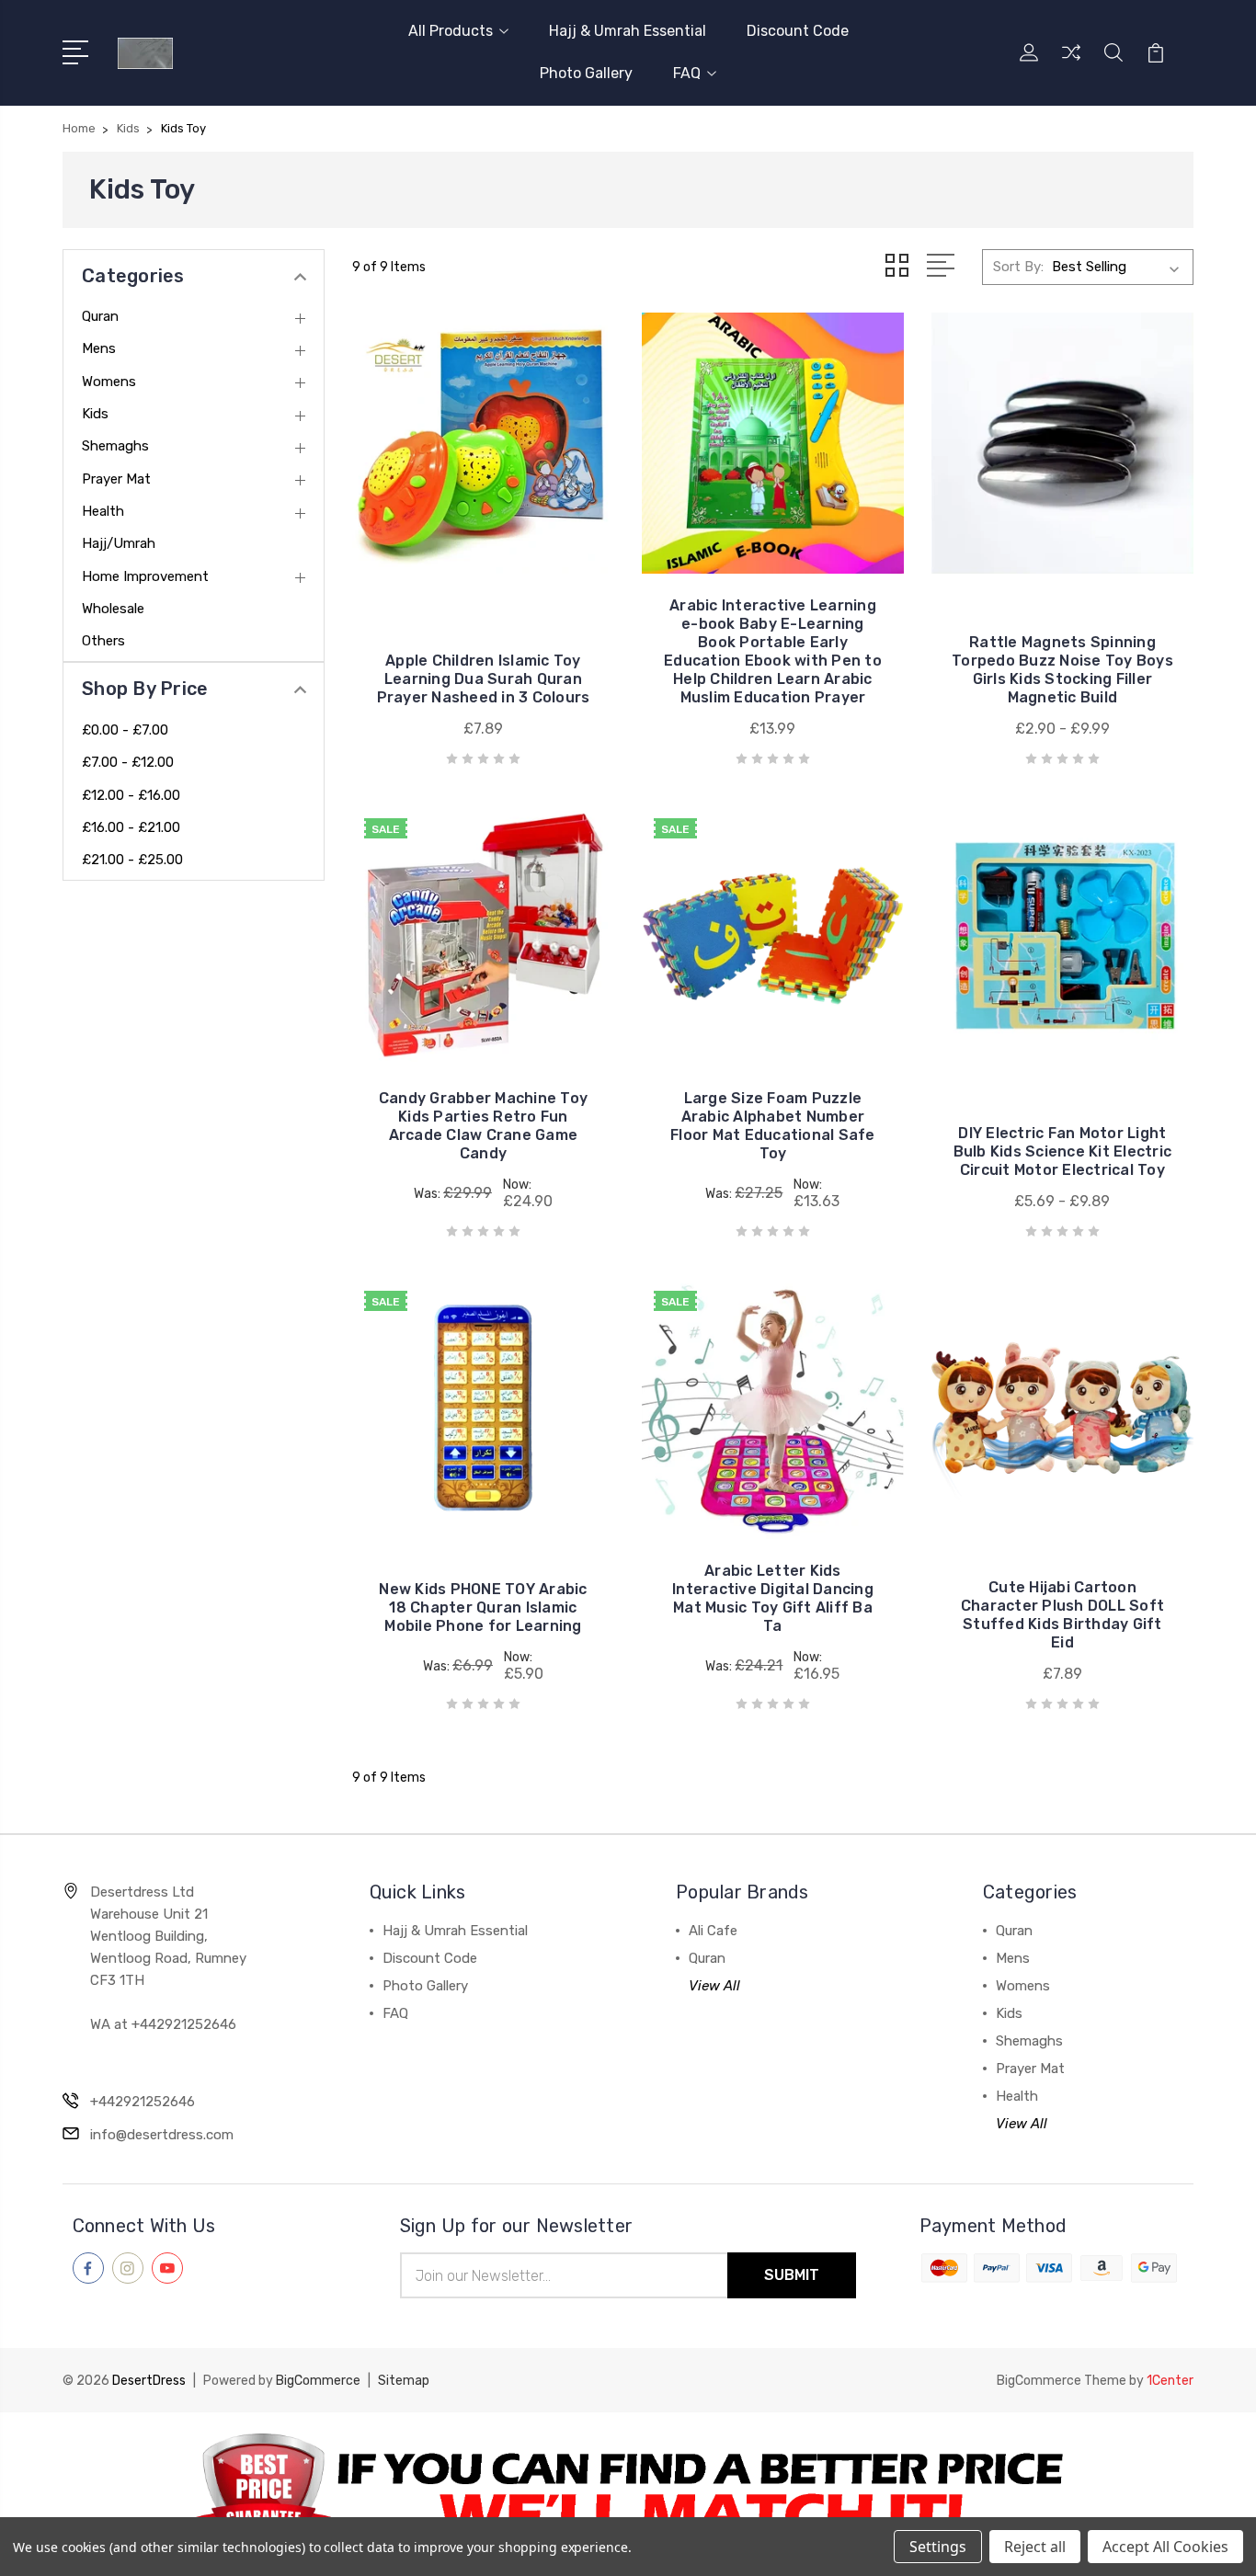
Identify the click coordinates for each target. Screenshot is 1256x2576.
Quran (100, 316)
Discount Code (798, 31)
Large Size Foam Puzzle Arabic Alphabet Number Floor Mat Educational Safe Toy (773, 1126)
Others (103, 641)
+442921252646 (143, 2102)
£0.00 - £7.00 (125, 730)
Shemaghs (115, 446)
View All (714, 1986)
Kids (95, 414)
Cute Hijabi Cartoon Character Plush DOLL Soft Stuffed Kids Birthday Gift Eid (1062, 1615)
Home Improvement (145, 576)
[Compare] (1071, 63)
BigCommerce (318, 2381)
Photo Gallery (586, 73)
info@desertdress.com (162, 2135)
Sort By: (1018, 267)
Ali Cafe (713, 1931)
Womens (109, 382)
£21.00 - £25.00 (132, 860)
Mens (99, 348)
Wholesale (113, 609)
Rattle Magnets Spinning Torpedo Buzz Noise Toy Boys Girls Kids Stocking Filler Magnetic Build (1062, 670)
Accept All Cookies (1165, 2547)
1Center (1170, 2381)
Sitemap (404, 2381)
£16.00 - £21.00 (131, 827)
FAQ (687, 73)
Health (103, 511)
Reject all (1035, 2547)
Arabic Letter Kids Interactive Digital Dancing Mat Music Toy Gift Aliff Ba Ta (773, 1598)
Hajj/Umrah (119, 543)
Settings (938, 2547)
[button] (628, 2494)
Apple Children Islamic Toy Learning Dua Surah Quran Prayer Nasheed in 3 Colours (484, 679)
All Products (451, 31)
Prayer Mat (116, 479)
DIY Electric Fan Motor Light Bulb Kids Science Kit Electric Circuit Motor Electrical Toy (1063, 1151)
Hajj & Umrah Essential (628, 31)
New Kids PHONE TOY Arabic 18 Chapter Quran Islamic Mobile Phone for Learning (483, 1607)
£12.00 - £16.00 (131, 795)
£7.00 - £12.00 (128, 762)
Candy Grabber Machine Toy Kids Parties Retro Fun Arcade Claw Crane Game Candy (483, 1126)
